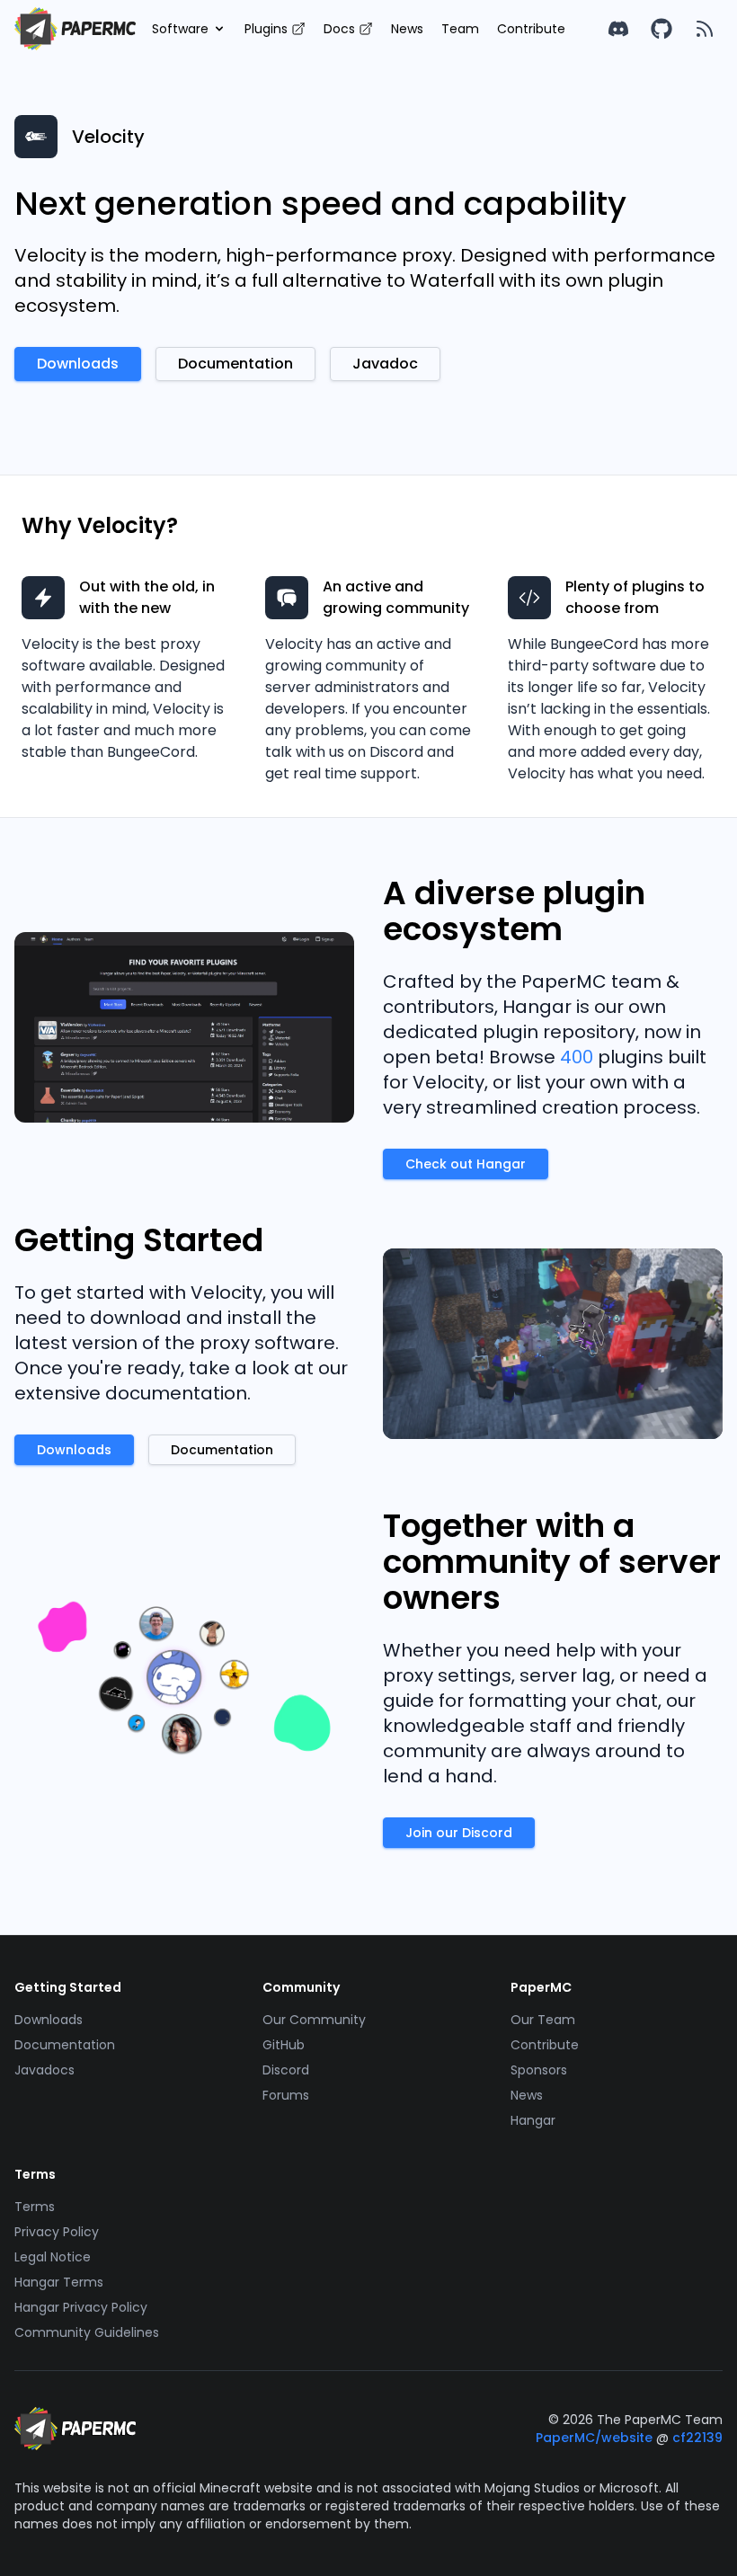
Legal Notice (53, 2257)
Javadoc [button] (385, 364)
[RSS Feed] (705, 29)
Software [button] (180, 29)
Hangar (533, 2120)
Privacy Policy (57, 2232)
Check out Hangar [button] (466, 1164)
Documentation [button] (235, 364)
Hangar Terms (59, 2282)
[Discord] (618, 29)
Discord (286, 2070)
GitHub (284, 2045)
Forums (286, 2095)
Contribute (531, 29)
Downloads (49, 2020)
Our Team (543, 2020)
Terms (35, 2207)
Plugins (266, 29)
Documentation (65, 2045)
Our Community (314, 2020)
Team (460, 29)
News (407, 29)
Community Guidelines (87, 2332)
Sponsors (539, 2070)
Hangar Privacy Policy (81, 2307)
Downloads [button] (78, 364)
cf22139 (697, 2438)
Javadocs (44, 2070)
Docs (339, 29)
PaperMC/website (596, 2438)
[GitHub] (662, 29)
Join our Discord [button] (459, 1833)
